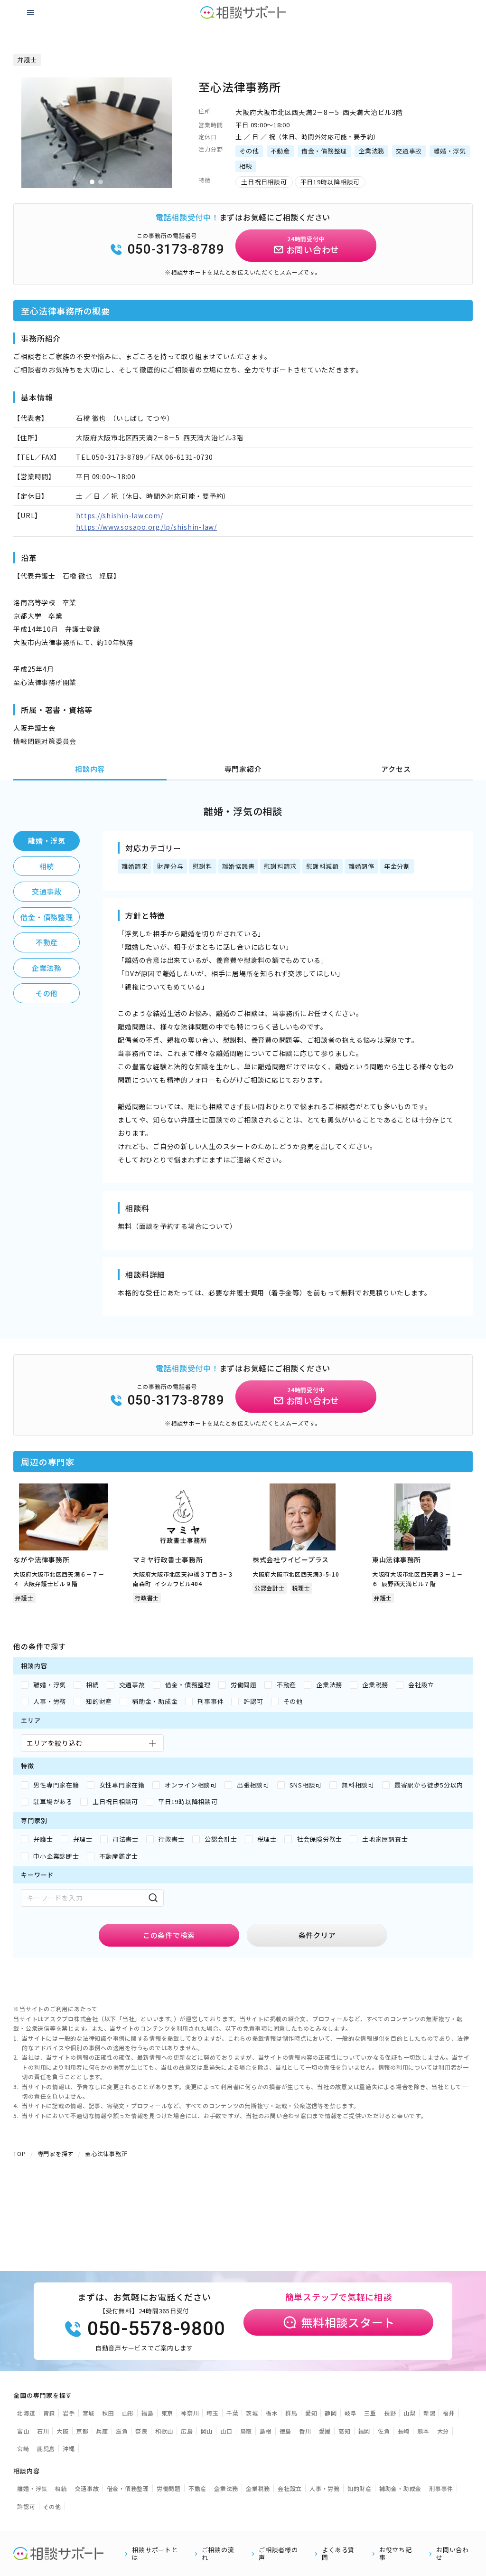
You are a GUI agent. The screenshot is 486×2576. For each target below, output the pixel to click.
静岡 (331, 2413)
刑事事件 (441, 2488)
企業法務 (47, 968)
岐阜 (351, 2413)
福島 (148, 2413)
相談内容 (90, 769)
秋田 (108, 2413)
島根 (266, 2431)
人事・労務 (325, 2488)
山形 (128, 2413)
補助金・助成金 (400, 2488)
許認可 (26, 2506)
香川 (305, 2431)
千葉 (233, 2413)
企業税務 (258, 2488)
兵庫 (102, 2431)
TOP (19, 2153)
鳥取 (246, 2431)
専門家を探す (56, 2153)
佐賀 (384, 2431)
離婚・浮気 (47, 841)
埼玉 (213, 2413)
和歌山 (164, 2431)
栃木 (272, 2413)
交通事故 (47, 891)
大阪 (63, 2431)
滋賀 (122, 2431)
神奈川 (190, 2413)
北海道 (26, 2413)
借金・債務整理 (47, 917)
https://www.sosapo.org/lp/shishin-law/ (146, 527)
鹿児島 (46, 2448)
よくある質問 (338, 2554)
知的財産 (360, 2488)
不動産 (47, 942)
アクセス (396, 769)
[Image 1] (92, 182)
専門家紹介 (243, 769)
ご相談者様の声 (278, 2554)
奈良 (141, 2431)
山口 (226, 2431)
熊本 (423, 2431)
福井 (449, 2413)
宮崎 (23, 2448)
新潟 (430, 2413)
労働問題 (169, 2488)
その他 (47, 993)
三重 (370, 2413)
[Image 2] (101, 182)
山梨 (410, 2413)
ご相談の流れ (218, 2554)
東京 (168, 2413)
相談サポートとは (155, 2554)
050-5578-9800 (156, 2329)
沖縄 (69, 2448)
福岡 (364, 2431)
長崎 (404, 2431)
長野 (390, 2413)
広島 (187, 2431)
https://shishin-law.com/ (119, 515)
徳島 (286, 2431)
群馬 (291, 2413)
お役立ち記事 (396, 2554)
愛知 (311, 2413)
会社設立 (290, 2488)
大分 (443, 2431)
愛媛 (325, 2431)
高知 (345, 2431)
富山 (23, 2431)
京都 (83, 2431)
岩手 (69, 2413)
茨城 (252, 2413)
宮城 (89, 2413)
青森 (49, 2413)
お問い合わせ (453, 2554)
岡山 (207, 2431)
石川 (43, 2431)
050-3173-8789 (176, 249)
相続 (47, 866)
